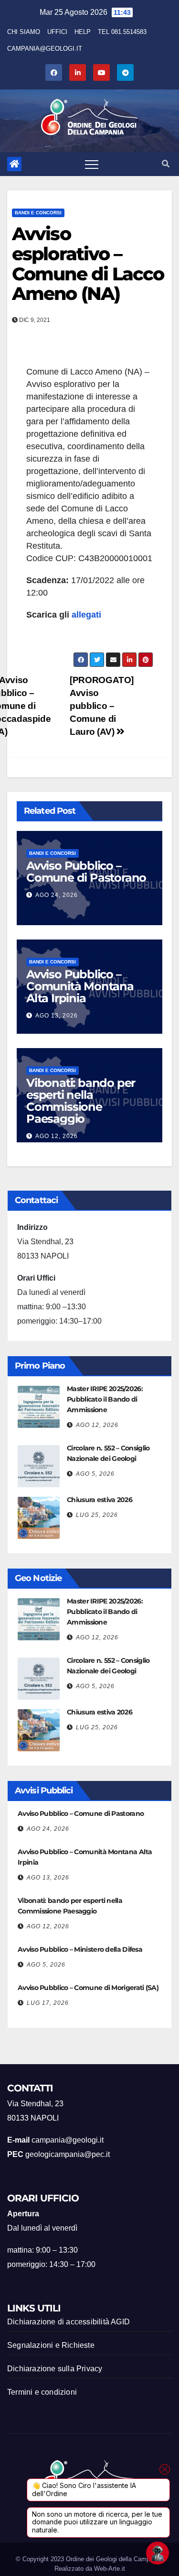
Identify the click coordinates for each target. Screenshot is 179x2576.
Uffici (57, 32)
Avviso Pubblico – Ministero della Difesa (80, 1949)
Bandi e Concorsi (38, 213)
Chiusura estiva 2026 (100, 1500)
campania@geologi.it (45, 49)
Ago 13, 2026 (57, 1016)
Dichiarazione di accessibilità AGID (68, 2322)
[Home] (14, 164)
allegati (86, 615)
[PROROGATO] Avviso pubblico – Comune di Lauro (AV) (102, 706)
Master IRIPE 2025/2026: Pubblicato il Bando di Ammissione (105, 1399)
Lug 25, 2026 (97, 1515)
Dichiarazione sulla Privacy (55, 2369)
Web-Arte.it (110, 2569)
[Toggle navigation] (92, 164)
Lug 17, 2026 (48, 2003)
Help (83, 32)
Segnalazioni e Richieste (51, 2345)
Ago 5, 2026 (95, 1474)
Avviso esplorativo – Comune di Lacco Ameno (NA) (88, 264)
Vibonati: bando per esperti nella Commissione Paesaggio (81, 1101)
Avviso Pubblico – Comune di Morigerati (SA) (88, 1988)
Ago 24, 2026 (57, 895)
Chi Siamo (24, 32)
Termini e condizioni (42, 2392)
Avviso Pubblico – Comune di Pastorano (86, 872)
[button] (166, 164)
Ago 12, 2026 (57, 1136)
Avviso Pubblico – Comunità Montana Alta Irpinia (80, 986)
